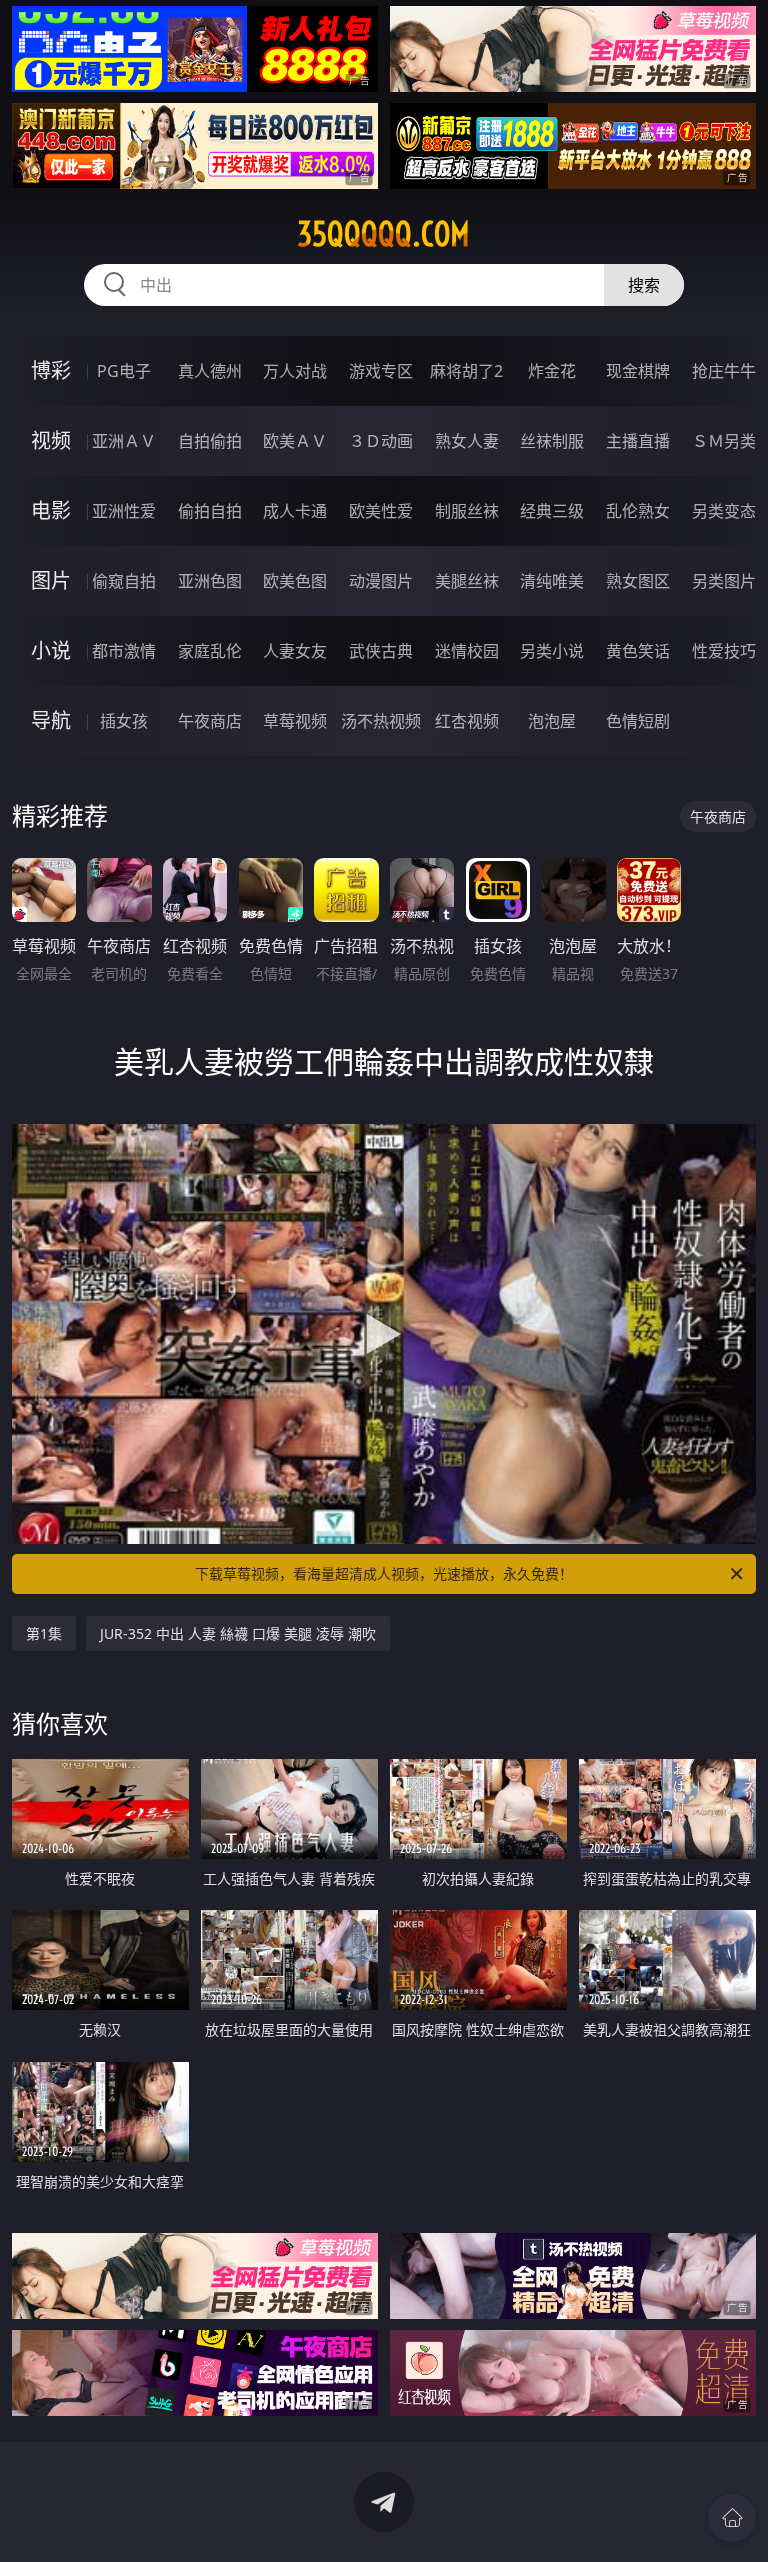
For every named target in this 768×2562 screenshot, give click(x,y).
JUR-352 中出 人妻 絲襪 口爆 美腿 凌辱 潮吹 (238, 1633)
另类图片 (724, 581)
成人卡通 (295, 511)
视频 (51, 440)
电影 (51, 510)
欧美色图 (295, 581)
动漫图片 (381, 581)
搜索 (644, 285)
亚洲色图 (210, 581)
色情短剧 (638, 721)
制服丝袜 (467, 511)
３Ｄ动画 (381, 441)
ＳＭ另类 (724, 441)
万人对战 (295, 371)
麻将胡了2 (466, 371)
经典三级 (552, 511)
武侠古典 (381, 651)
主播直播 (638, 441)
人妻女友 (295, 651)
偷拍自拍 (210, 511)
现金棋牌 (638, 371)
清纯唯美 (552, 581)
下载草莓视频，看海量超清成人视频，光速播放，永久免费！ (384, 1573)
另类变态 (724, 511)
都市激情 (124, 651)
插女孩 (124, 721)
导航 (51, 720)
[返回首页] (732, 2518)
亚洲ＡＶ (124, 441)
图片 (51, 580)
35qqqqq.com (383, 234)
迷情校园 (467, 651)
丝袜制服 (552, 441)
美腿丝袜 (467, 581)
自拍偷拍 (210, 441)
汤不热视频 (381, 721)
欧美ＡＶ (295, 441)
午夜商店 (210, 721)
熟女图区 (638, 581)
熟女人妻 (467, 441)
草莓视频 (295, 721)
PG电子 (124, 371)
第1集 (44, 1633)
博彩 (51, 370)
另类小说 (552, 651)
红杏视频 (467, 721)
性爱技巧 (724, 651)
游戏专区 (381, 371)
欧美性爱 (381, 511)
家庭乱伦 (210, 651)
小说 (51, 650)
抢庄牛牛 (724, 371)
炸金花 (552, 371)
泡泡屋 (552, 721)
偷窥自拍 (124, 581)
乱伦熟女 (638, 511)
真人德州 (210, 371)
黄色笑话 (638, 651)
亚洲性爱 (124, 511)
